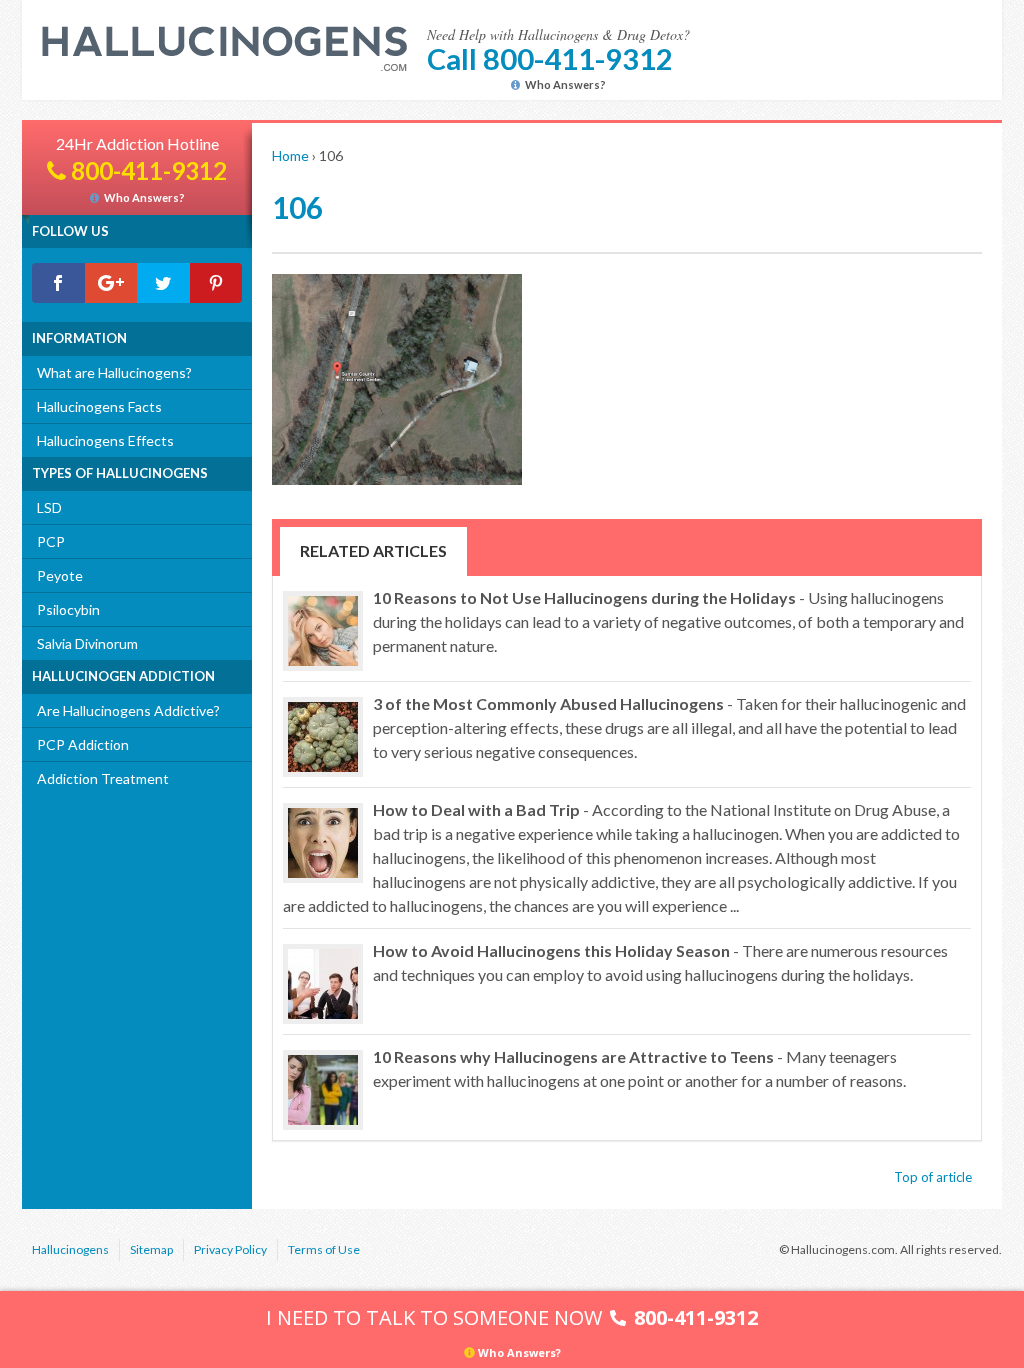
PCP (51, 541)
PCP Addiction (83, 744)
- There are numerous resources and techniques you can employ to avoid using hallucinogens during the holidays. (660, 962)
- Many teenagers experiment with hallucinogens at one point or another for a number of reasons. (639, 1068)
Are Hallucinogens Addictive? (128, 710)
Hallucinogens (70, 1249)
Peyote (60, 575)
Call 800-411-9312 (550, 58)
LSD (49, 507)
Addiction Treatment (103, 778)
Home (290, 155)
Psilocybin (68, 609)
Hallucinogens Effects (105, 440)
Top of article (933, 1177)
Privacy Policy (230, 1249)
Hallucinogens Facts (99, 406)
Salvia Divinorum (87, 643)
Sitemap (151, 1249)
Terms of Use (324, 1249)
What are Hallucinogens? (114, 372)
